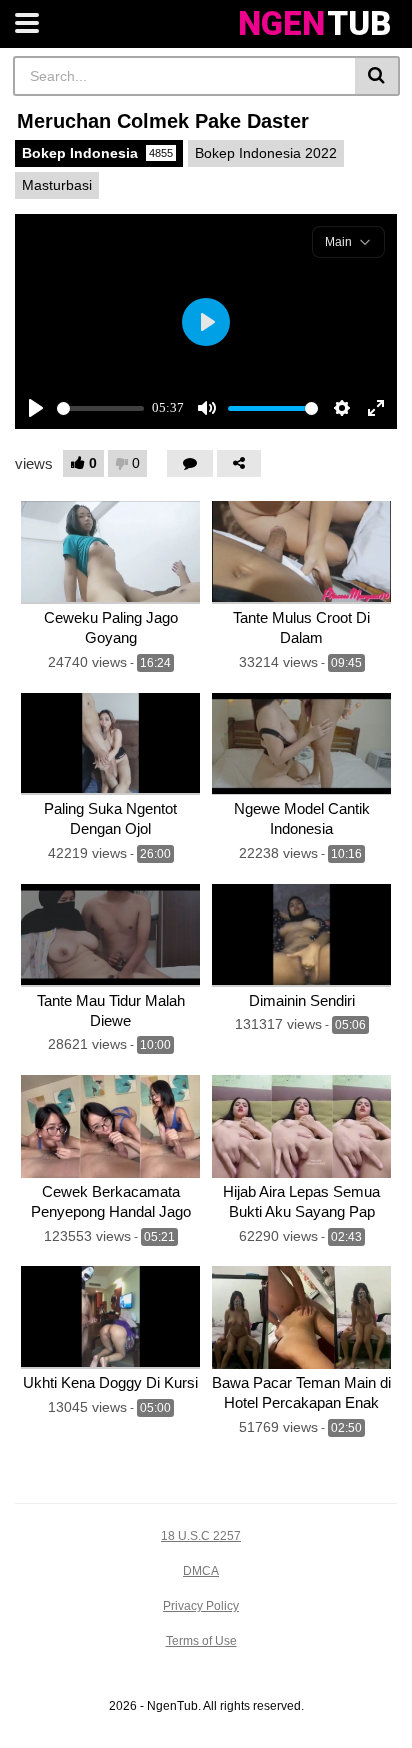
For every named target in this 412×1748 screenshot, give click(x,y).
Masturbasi (57, 185)
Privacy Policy (201, 1606)
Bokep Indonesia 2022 (266, 153)
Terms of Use (201, 1641)
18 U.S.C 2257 (201, 1536)
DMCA (201, 1571)
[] (377, 76)
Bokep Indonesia (97, 153)
